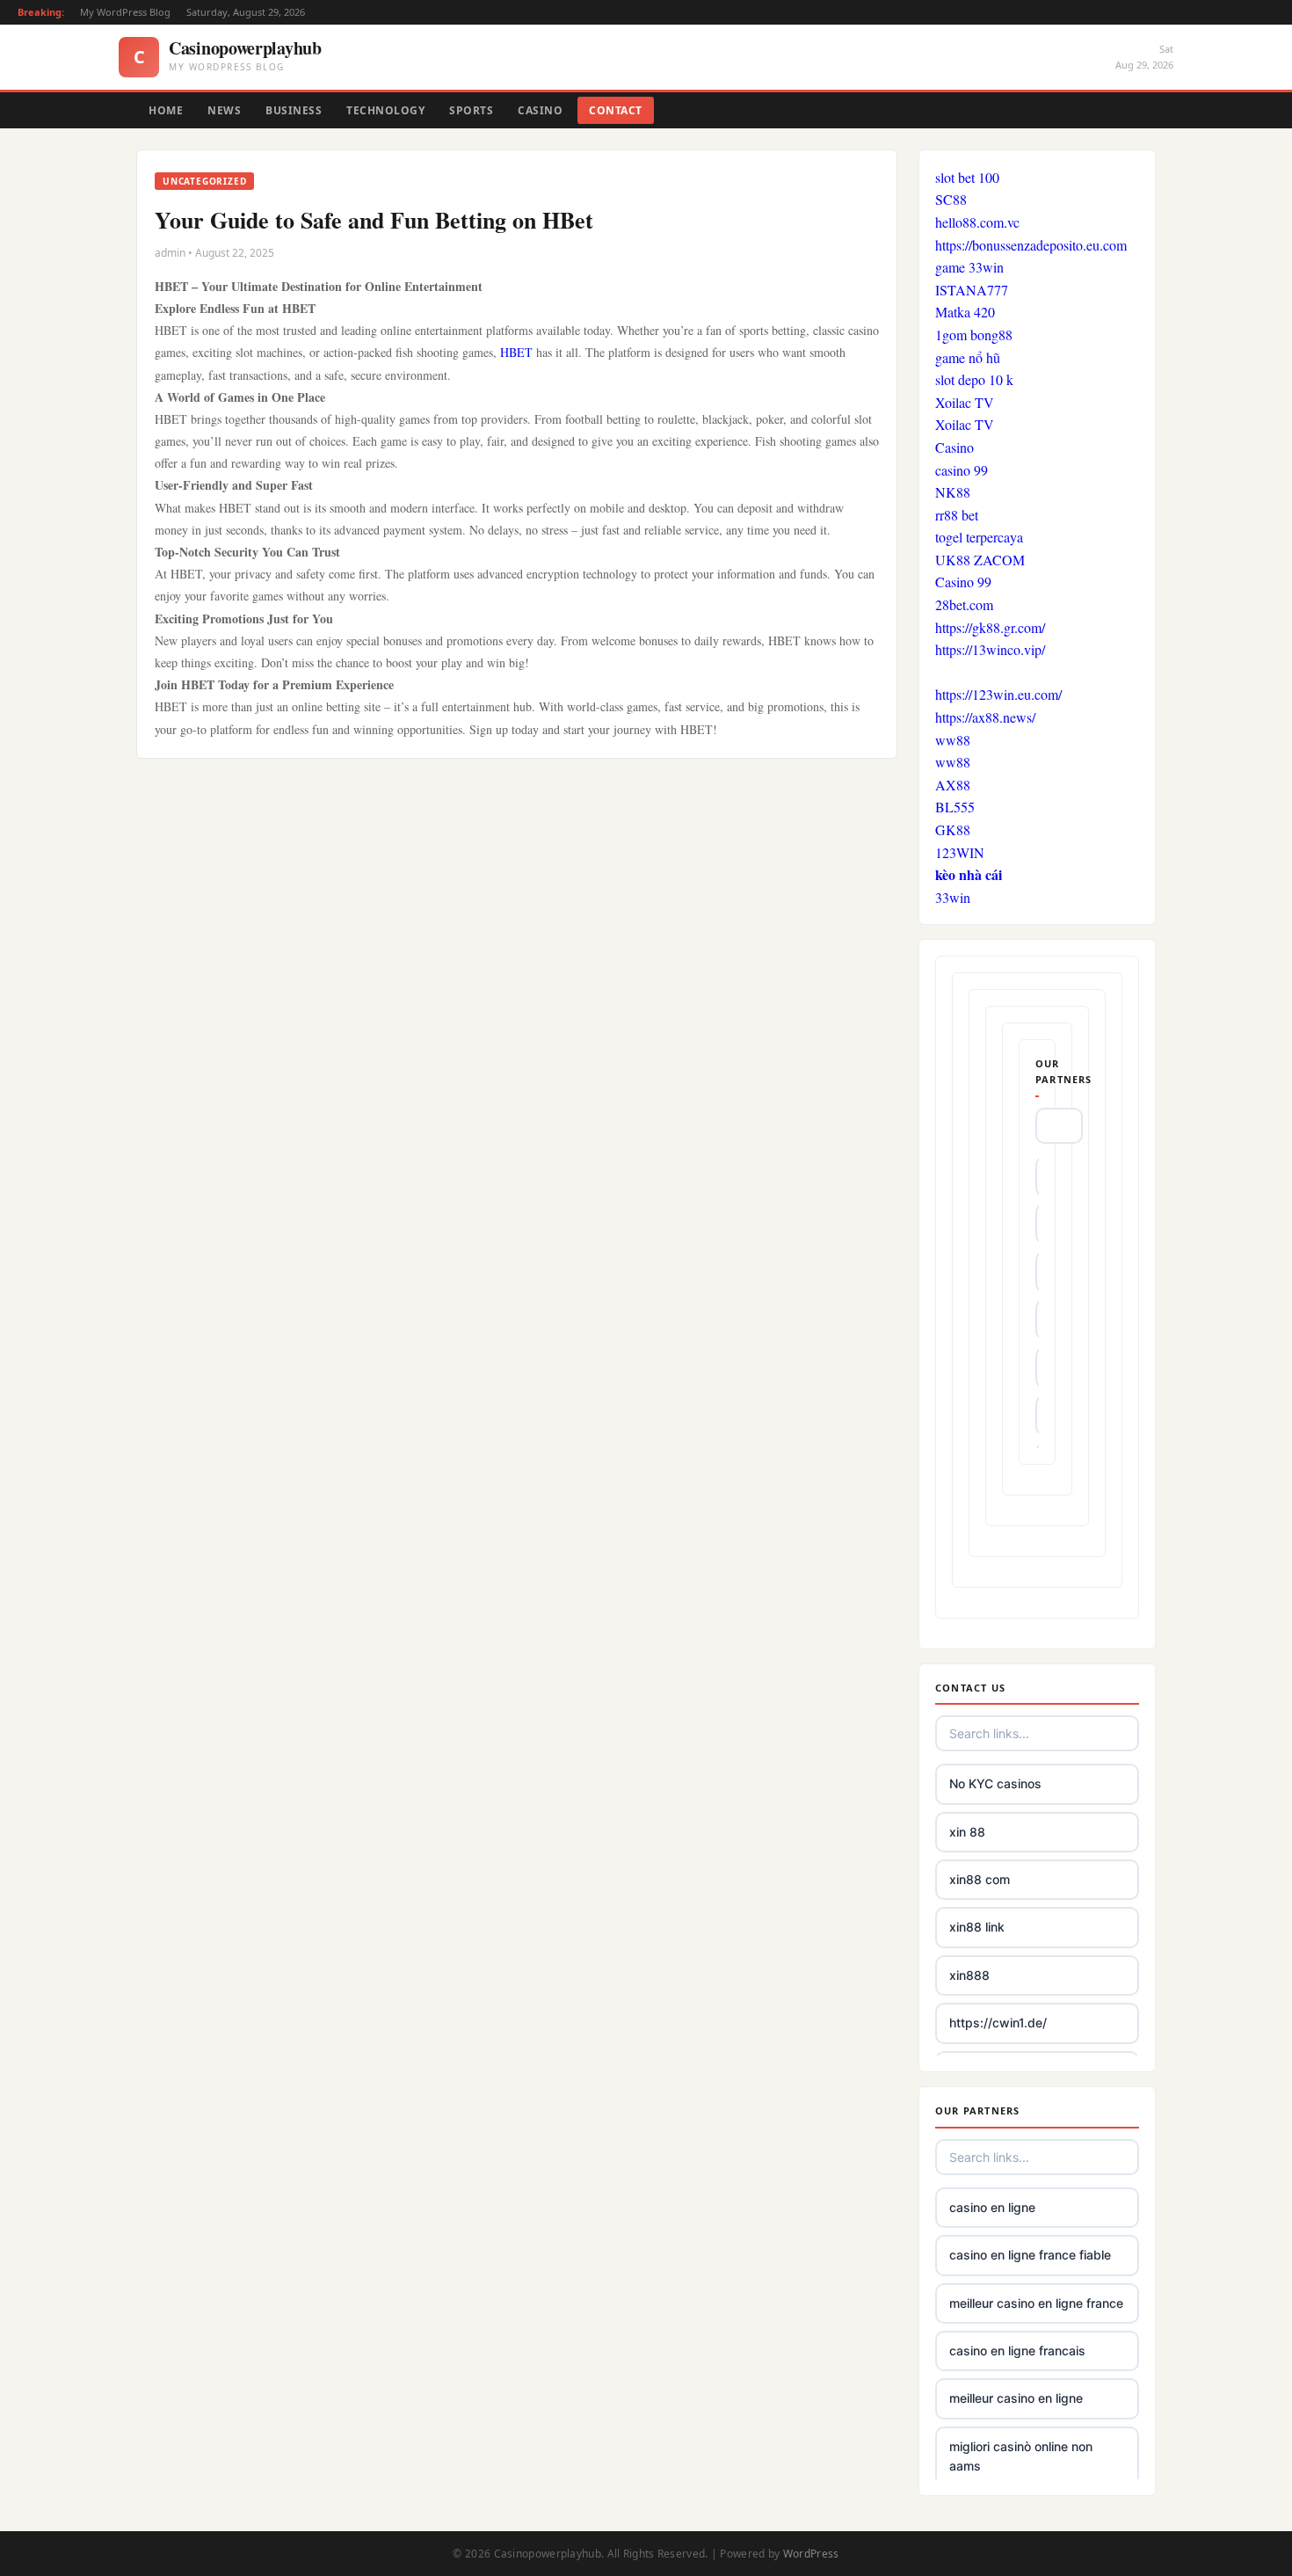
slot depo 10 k (974, 379)
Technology (385, 110)
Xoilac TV (965, 402)
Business (294, 110)
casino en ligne (992, 2207)
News (224, 110)
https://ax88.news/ (985, 717)
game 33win (969, 267)
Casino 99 (963, 582)
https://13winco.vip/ (990, 649)
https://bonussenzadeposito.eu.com (1031, 245)
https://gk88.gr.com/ (990, 627)
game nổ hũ (968, 357)
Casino (540, 110)
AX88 (953, 785)
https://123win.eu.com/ (998, 694)
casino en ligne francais (1017, 2350)
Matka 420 (965, 312)
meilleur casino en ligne (1016, 2398)
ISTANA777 (972, 290)
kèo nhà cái (969, 874)
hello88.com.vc (977, 222)
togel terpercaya (979, 537)
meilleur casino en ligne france (1036, 2303)
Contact (616, 110)
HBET (516, 352)
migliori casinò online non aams (1021, 2456)
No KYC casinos (995, 1783)
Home (166, 110)
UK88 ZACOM (980, 560)
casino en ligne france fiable (1030, 2255)
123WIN (960, 852)
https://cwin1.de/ (998, 2023)
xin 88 (967, 1832)
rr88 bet (957, 515)
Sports (471, 110)
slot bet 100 (967, 177)
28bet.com (964, 604)
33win (953, 897)
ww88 (953, 740)
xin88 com (980, 1879)
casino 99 (962, 470)
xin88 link (977, 1927)
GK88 (953, 830)
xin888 (969, 1975)
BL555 (955, 807)
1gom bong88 (974, 335)
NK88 (953, 492)
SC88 (951, 199)
